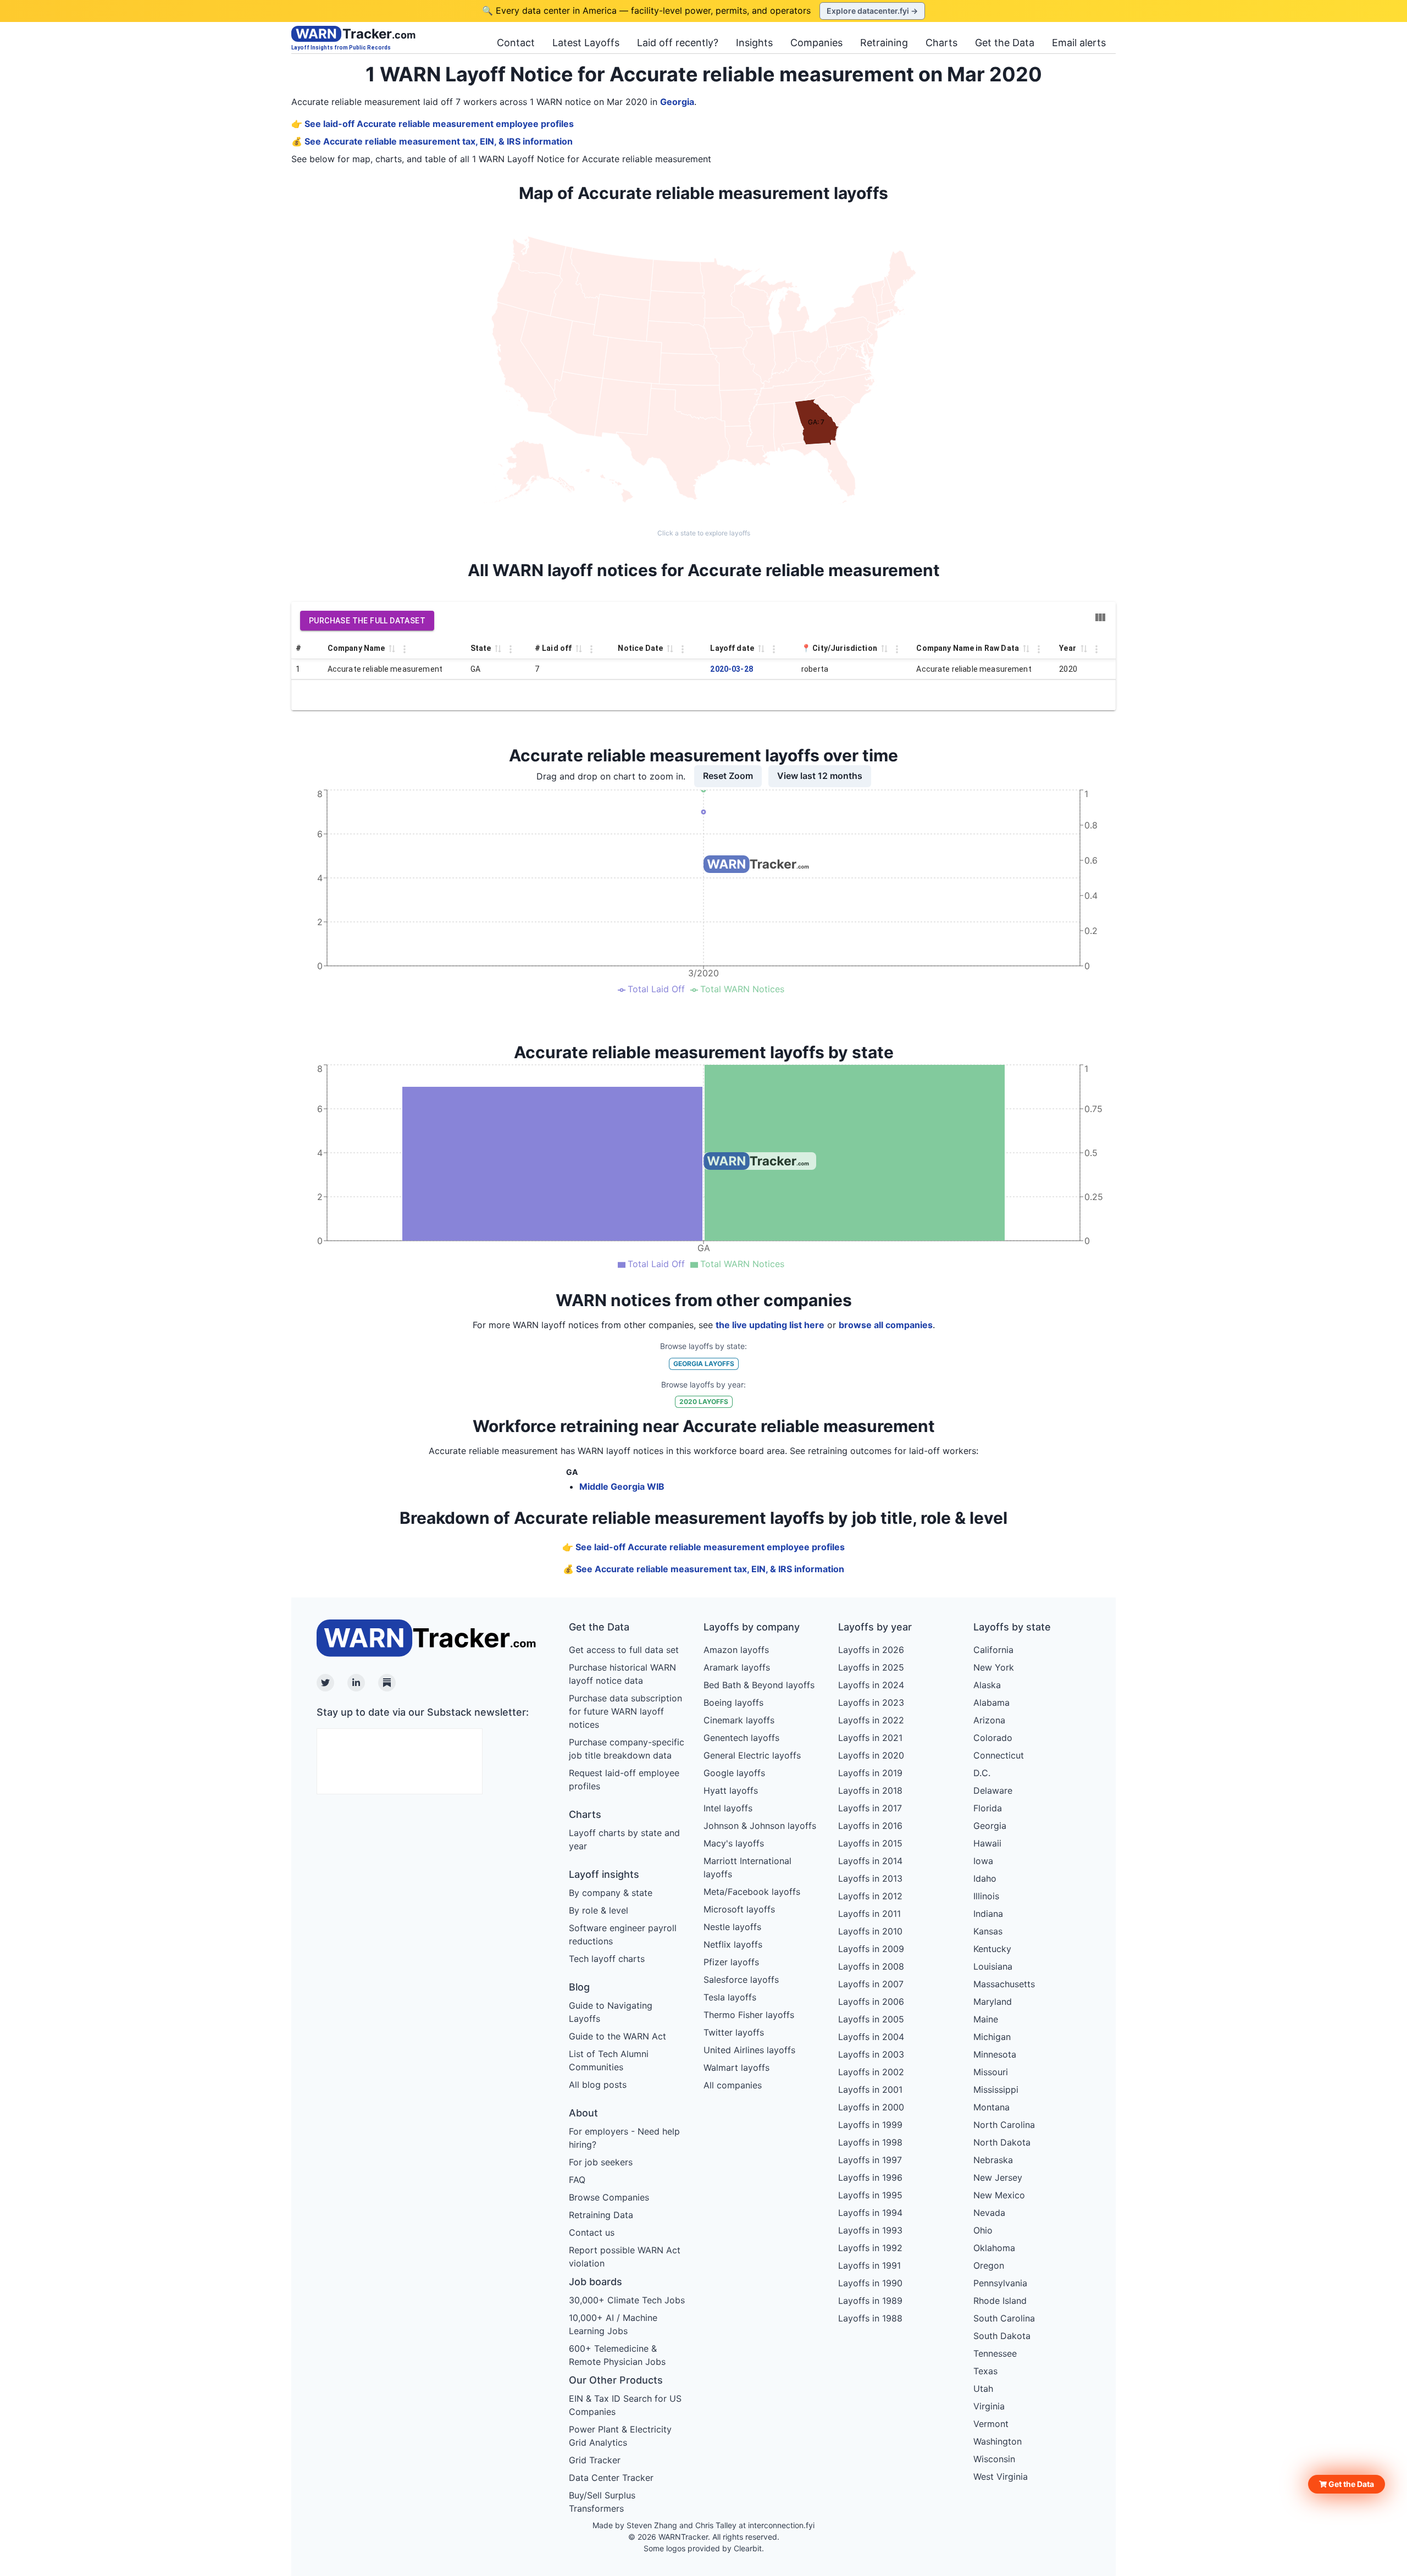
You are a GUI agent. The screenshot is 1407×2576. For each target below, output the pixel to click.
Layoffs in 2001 (870, 2089)
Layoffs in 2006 (871, 2002)
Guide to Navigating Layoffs (611, 2012)
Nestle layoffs (732, 1927)
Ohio (983, 2230)
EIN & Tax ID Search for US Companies (625, 2405)
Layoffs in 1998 (870, 2142)
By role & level (599, 1910)
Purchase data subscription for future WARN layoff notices (625, 1711)
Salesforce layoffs (741, 1980)
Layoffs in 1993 (870, 2230)
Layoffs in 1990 (870, 2283)
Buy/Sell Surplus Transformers (602, 2502)
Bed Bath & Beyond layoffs (759, 1685)
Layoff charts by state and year (624, 1839)
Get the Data (1005, 43)
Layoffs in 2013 (870, 1878)
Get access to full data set (624, 1650)
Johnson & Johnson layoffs (760, 1826)
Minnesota (995, 2054)
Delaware (993, 1790)
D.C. (982, 1773)
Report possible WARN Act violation (625, 2257)
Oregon (989, 2265)
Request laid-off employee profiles (624, 1779)
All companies (733, 2085)
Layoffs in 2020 (871, 1755)
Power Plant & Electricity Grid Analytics (620, 2436)
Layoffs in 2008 (871, 1966)
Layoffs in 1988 (870, 2318)
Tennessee (995, 2353)
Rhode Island (1000, 2301)
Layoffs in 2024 (871, 1685)
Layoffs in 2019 (870, 1773)
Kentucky (992, 1949)
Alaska (987, 1685)
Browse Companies (609, 2197)
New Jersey (998, 2177)
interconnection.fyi (781, 2525)
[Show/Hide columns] (1100, 617)
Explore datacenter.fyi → (872, 11)
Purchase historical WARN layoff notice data (622, 1674)
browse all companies (886, 1325)
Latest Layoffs (586, 43)
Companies (816, 43)
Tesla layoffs (730, 1997)
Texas (985, 2371)
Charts (941, 43)
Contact (516, 43)
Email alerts (1079, 43)
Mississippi (996, 2089)
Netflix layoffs (733, 1944)
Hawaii (987, 1843)
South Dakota (1002, 2336)
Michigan (992, 2037)
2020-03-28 (732, 669)
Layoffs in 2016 (870, 1826)
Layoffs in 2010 (870, 1931)
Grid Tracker (595, 2460)
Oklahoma (994, 2248)
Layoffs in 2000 (871, 2107)
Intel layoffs (728, 1808)
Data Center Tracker (611, 2478)
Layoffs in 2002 (871, 2072)
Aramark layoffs (737, 1667)
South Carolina (1004, 2318)
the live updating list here (770, 1325)
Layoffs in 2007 (871, 1984)
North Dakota (1002, 2142)
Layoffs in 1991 (869, 2265)
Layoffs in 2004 (871, 2037)
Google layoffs (734, 1773)
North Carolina (1004, 2125)
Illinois (986, 1896)
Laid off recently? (678, 43)
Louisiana (993, 1966)
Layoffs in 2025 (871, 1667)
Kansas (988, 1931)
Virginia (989, 2406)
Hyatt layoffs (731, 1790)
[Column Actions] (405, 649)
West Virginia (1001, 2477)
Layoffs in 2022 (871, 1720)
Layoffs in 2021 (870, 1738)
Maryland (993, 2002)
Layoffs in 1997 (870, 2160)
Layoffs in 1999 (870, 2125)
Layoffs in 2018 (870, 1790)
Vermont (991, 2424)
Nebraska (993, 2160)
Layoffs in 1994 (870, 2213)
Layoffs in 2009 (871, 1949)
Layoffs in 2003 (871, 2054)
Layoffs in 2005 (871, 2019)
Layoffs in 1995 (870, 2195)
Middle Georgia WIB (622, 1486)
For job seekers (601, 2162)
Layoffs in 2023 (871, 1702)
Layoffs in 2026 (871, 1650)
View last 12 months (820, 776)
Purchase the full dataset (367, 621)
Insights (754, 43)
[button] (1347, 2484)
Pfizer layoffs (731, 1962)
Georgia (677, 102)
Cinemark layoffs (739, 1720)
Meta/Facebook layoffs (752, 1892)
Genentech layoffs (741, 1738)
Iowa (983, 1861)
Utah (983, 2389)
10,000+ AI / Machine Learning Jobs (613, 2324)
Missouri (991, 2072)
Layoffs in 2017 (870, 1808)
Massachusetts (1004, 1984)
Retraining (884, 43)
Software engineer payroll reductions (623, 1934)
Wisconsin (994, 2459)
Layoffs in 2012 (870, 1896)
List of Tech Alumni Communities (609, 2060)
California (993, 1650)
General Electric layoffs (752, 1755)
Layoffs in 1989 (870, 2301)
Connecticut (999, 1755)
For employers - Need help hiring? (624, 2138)
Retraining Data (601, 2215)
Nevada (989, 2213)
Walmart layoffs (736, 2068)
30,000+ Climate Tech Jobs (627, 2300)
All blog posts (598, 2085)
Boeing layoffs (733, 1702)
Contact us (592, 2232)
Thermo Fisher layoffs (749, 2015)
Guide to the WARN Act (617, 2036)
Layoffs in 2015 (870, 1843)
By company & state (611, 1893)
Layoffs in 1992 (870, 2248)
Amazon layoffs (736, 1650)
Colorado (993, 1738)
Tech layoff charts (607, 1959)
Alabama (991, 1702)
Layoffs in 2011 (869, 1914)
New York (994, 1667)
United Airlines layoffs (749, 2050)
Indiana (988, 1914)
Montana (991, 2107)
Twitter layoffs (734, 2032)
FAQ (577, 2180)
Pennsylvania (1000, 2283)
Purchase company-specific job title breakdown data (627, 1749)
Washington (998, 2441)
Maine (986, 2019)
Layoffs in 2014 (870, 1861)
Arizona (989, 1720)
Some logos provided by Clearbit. (704, 2548)
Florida (988, 1808)
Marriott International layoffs (747, 1867)
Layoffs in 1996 (870, 2177)
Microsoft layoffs (739, 1909)
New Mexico (999, 2195)
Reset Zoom (728, 776)
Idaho (985, 1878)
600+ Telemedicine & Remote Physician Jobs (617, 2355)
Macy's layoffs (734, 1843)
